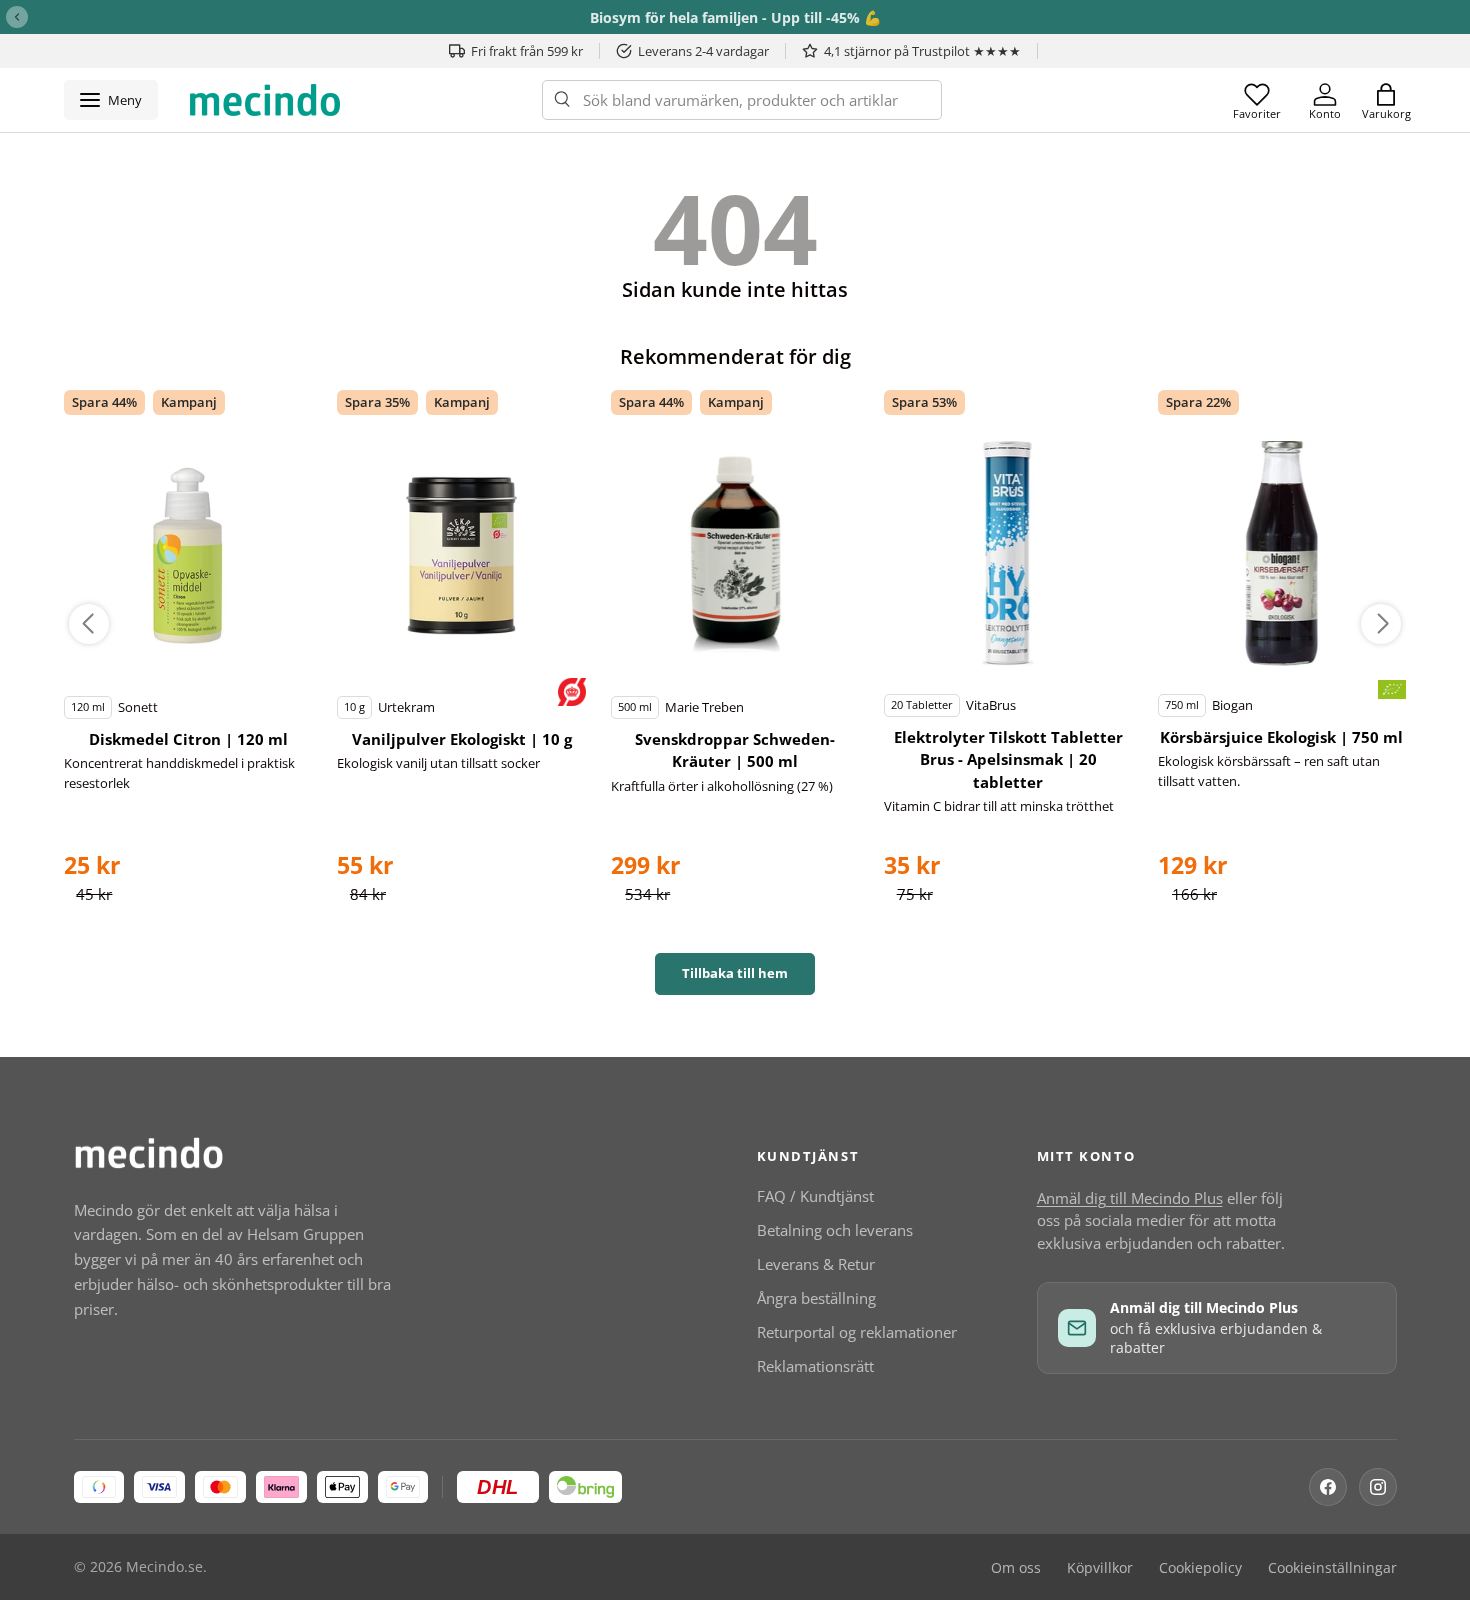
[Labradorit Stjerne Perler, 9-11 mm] (188, 555)
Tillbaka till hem (735, 973)
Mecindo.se (164, 1567)
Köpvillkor (1100, 1568)
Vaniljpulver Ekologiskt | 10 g (462, 739)
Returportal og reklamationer (857, 1332)
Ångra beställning (816, 1298)
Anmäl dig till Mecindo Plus (1130, 1198)
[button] (1386, 100)
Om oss (1016, 1568)
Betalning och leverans (835, 1230)
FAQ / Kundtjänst (815, 1196)
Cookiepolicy (1200, 1568)
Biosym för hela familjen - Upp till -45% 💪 (735, 17)
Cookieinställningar (1332, 1568)
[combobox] (742, 100)
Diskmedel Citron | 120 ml (188, 739)
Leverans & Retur (816, 1264)
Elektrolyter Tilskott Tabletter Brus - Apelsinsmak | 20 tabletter (1008, 759)
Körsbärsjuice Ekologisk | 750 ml (1281, 737)
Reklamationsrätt (815, 1366)
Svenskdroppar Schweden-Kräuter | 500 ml (735, 750)
